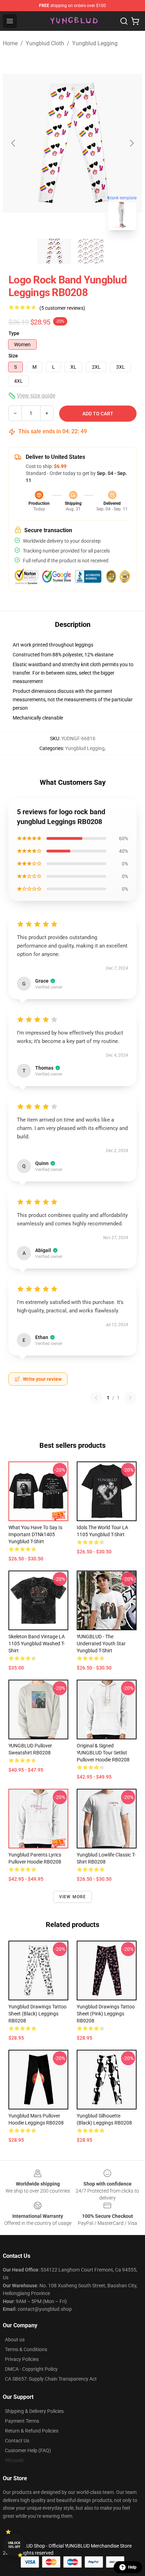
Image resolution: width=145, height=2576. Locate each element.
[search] (124, 21)
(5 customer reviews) (62, 308)
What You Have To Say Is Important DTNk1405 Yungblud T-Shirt (35, 1534)
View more (73, 1897)
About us (15, 2340)
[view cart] (135, 21)
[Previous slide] (14, 143)
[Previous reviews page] (96, 1398)
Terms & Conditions (26, 2349)
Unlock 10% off (14, 2545)
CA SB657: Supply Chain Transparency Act (51, 2379)
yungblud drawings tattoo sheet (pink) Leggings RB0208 (106, 2014)
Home (10, 43)
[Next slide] (131, 143)
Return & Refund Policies (32, 2431)
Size (13, 356)
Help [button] (132, 2567)
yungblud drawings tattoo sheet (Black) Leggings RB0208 (37, 2014)
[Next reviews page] (130, 1398)
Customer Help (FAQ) (28, 2450)
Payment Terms (22, 2421)
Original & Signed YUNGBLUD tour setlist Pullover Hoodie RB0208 (103, 1753)
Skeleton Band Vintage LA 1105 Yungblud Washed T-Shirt (37, 1644)
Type (14, 333)
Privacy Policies (22, 2359)
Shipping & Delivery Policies (34, 2411)
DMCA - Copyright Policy (31, 2369)
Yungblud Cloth (45, 43)
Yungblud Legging (95, 43)
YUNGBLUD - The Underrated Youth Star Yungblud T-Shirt (101, 1644)
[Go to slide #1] (54, 251)
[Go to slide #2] (91, 251)
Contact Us (17, 2441)
